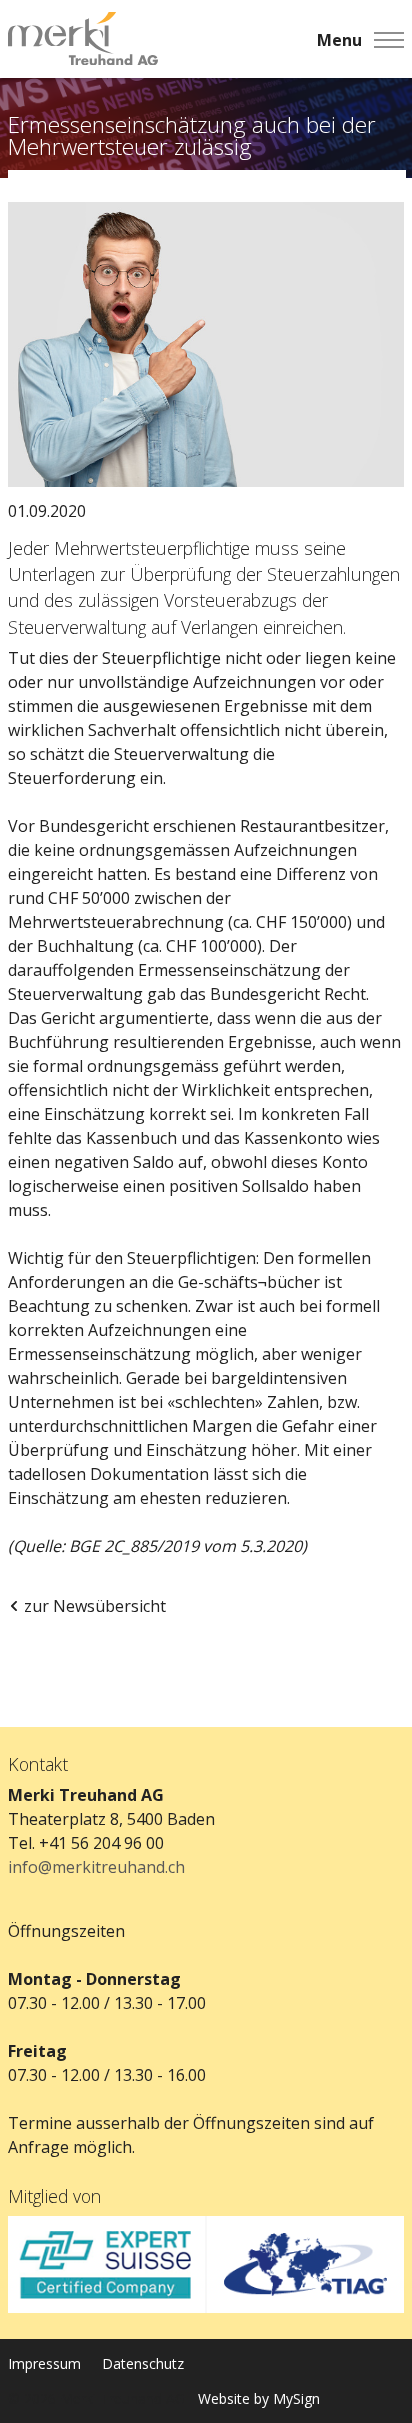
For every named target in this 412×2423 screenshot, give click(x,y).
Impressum (44, 2363)
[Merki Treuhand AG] (83, 39)
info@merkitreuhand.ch (96, 1867)
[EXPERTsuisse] (107, 2264)
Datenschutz (143, 2363)
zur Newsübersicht (95, 1606)
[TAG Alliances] (305, 2264)
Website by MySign (259, 2398)
